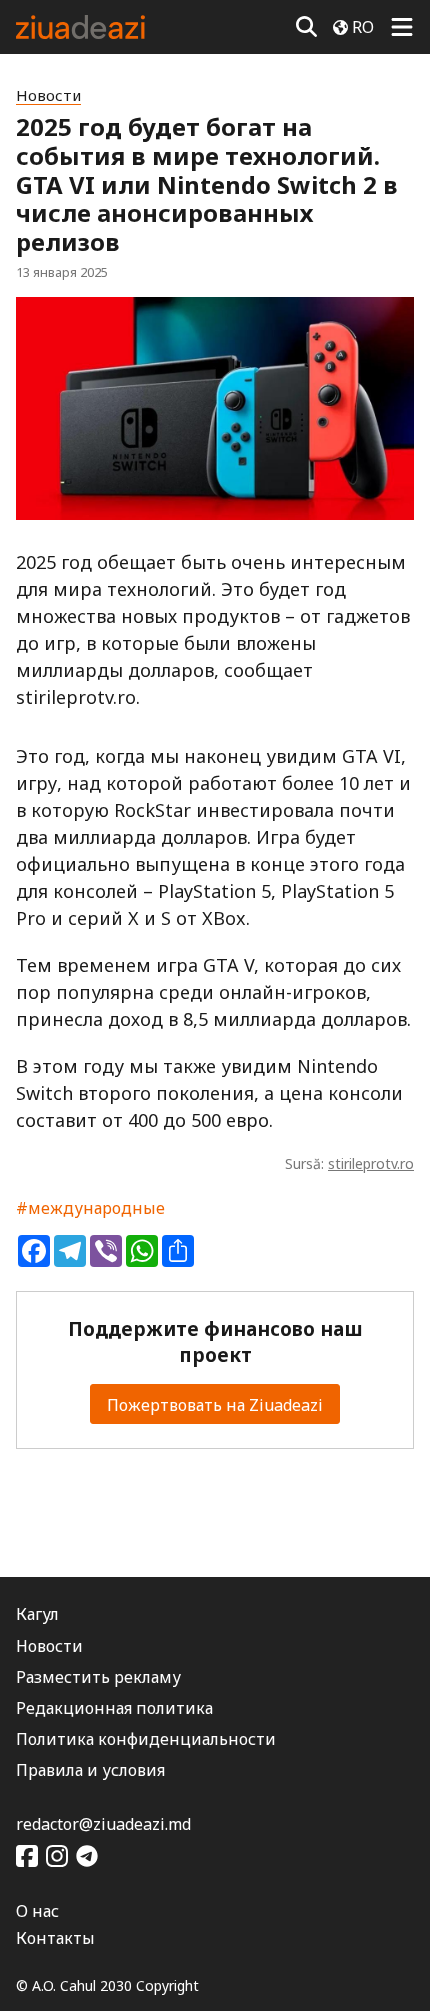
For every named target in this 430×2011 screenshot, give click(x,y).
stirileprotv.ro (371, 1163)
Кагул (37, 1614)
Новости (48, 95)
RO (363, 27)
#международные (90, 1208)
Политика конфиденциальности (146, 1739)
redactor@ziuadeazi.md (103, 1824)
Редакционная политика (114, 1708)
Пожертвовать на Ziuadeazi (215, 1405)
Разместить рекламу (98, 1677)
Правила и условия (90, 1770)
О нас (37, 1911)
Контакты (55, 1938)
